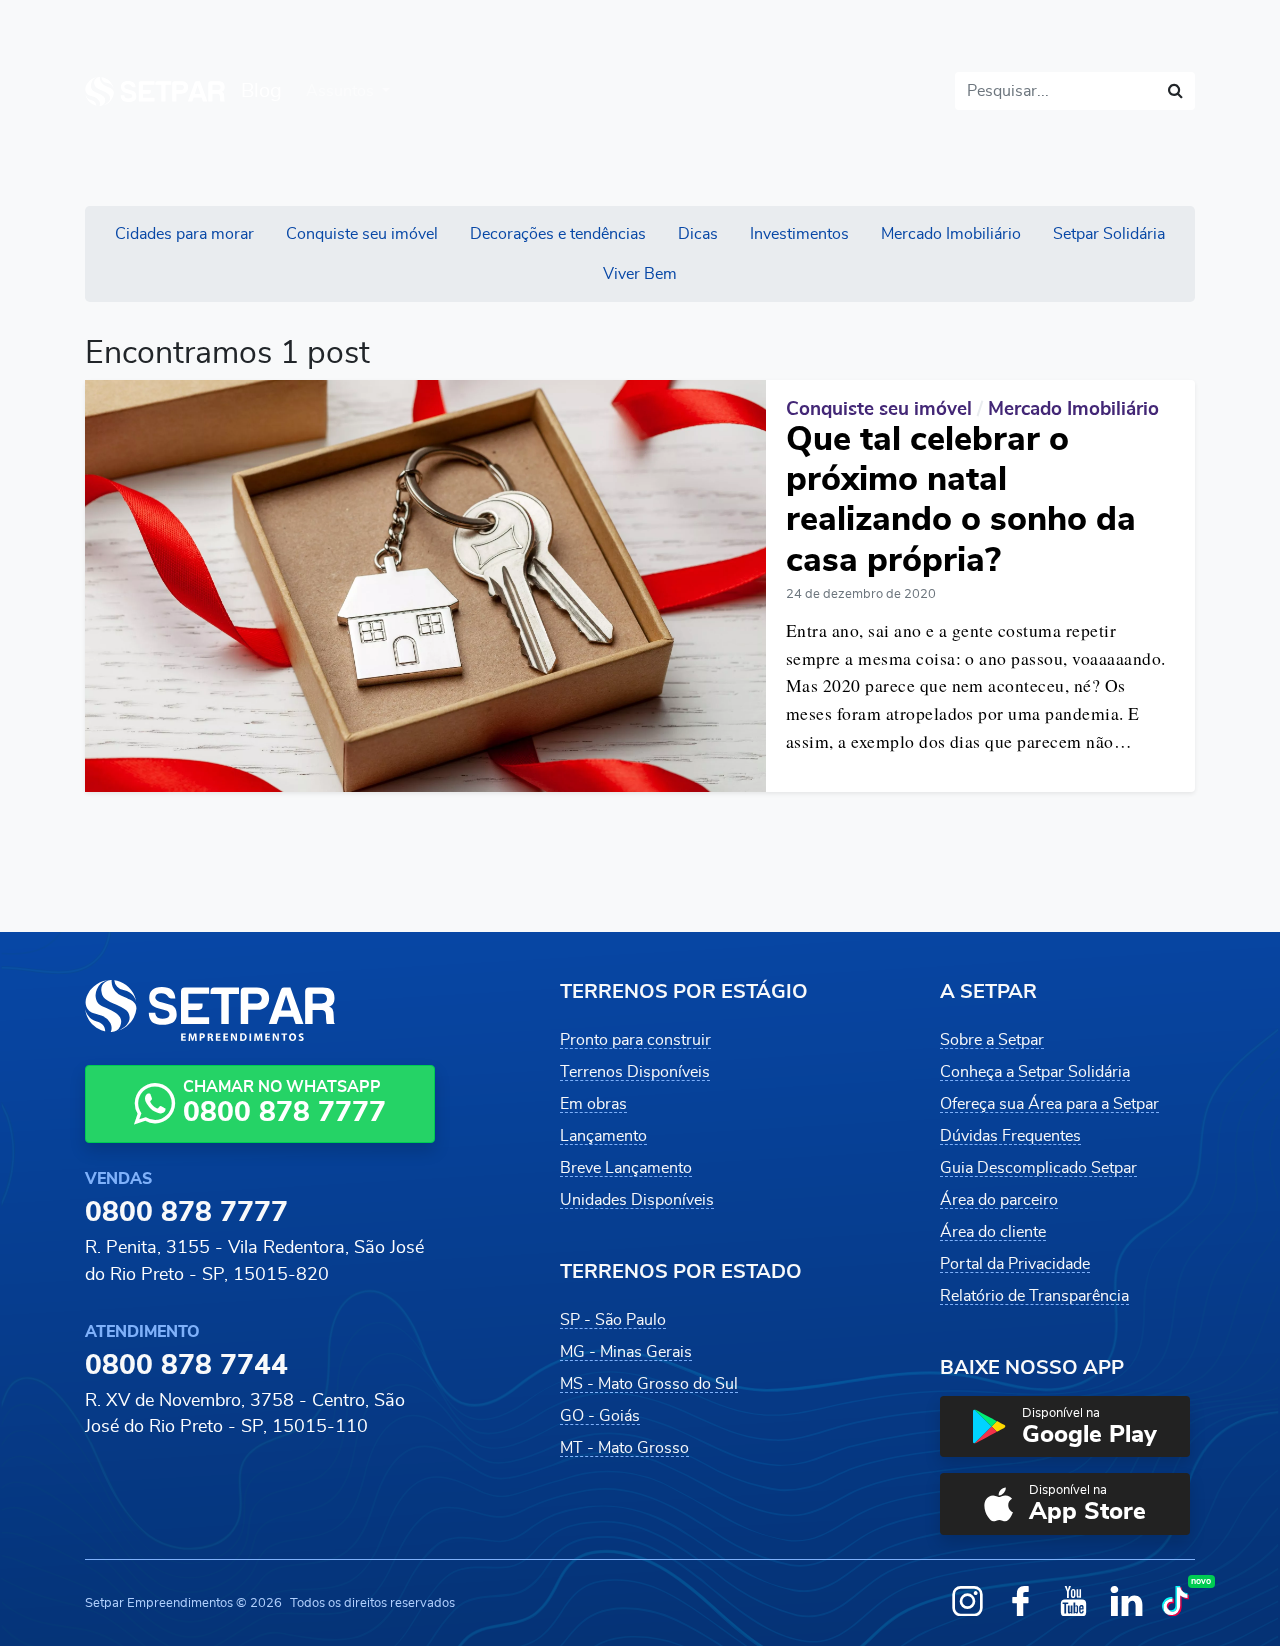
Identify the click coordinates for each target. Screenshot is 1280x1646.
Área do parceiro (999, 1200)
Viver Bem (640, 274)
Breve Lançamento (626, 1168)
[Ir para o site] (155, 91)
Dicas (698, 234)
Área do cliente (993, 1232)
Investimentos (799, 234)
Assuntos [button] (342, 91)
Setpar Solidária (1109, 234)
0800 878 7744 (186, 1366)
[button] (1065, 1427)
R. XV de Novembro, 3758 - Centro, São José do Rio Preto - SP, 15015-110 (245, 1414)
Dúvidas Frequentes (1010, 1136)
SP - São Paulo (613, 1320)
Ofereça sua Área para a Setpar (1049, 1104)
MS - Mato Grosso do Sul (649, 1384)
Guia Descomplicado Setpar (1038, 1168)
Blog (261, 91)
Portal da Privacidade (1015, 1264)
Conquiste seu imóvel (362, 234)
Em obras (593, 1104)
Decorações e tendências (558, 234)
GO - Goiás (600, 1416)
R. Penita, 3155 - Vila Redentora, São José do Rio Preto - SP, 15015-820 (254, 1261)
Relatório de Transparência (1034, 1296)
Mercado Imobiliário (951, 234)
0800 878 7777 (186, 1213)
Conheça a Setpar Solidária (1035, 1072)
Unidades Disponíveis (637, 1200)
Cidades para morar (184, 234)
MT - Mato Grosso (624, 1448)
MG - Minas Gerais (626, 1352)
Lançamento (603, 1136)
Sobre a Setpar (992, 1040)
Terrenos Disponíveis (635, 1072)
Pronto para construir (635, 1040)
